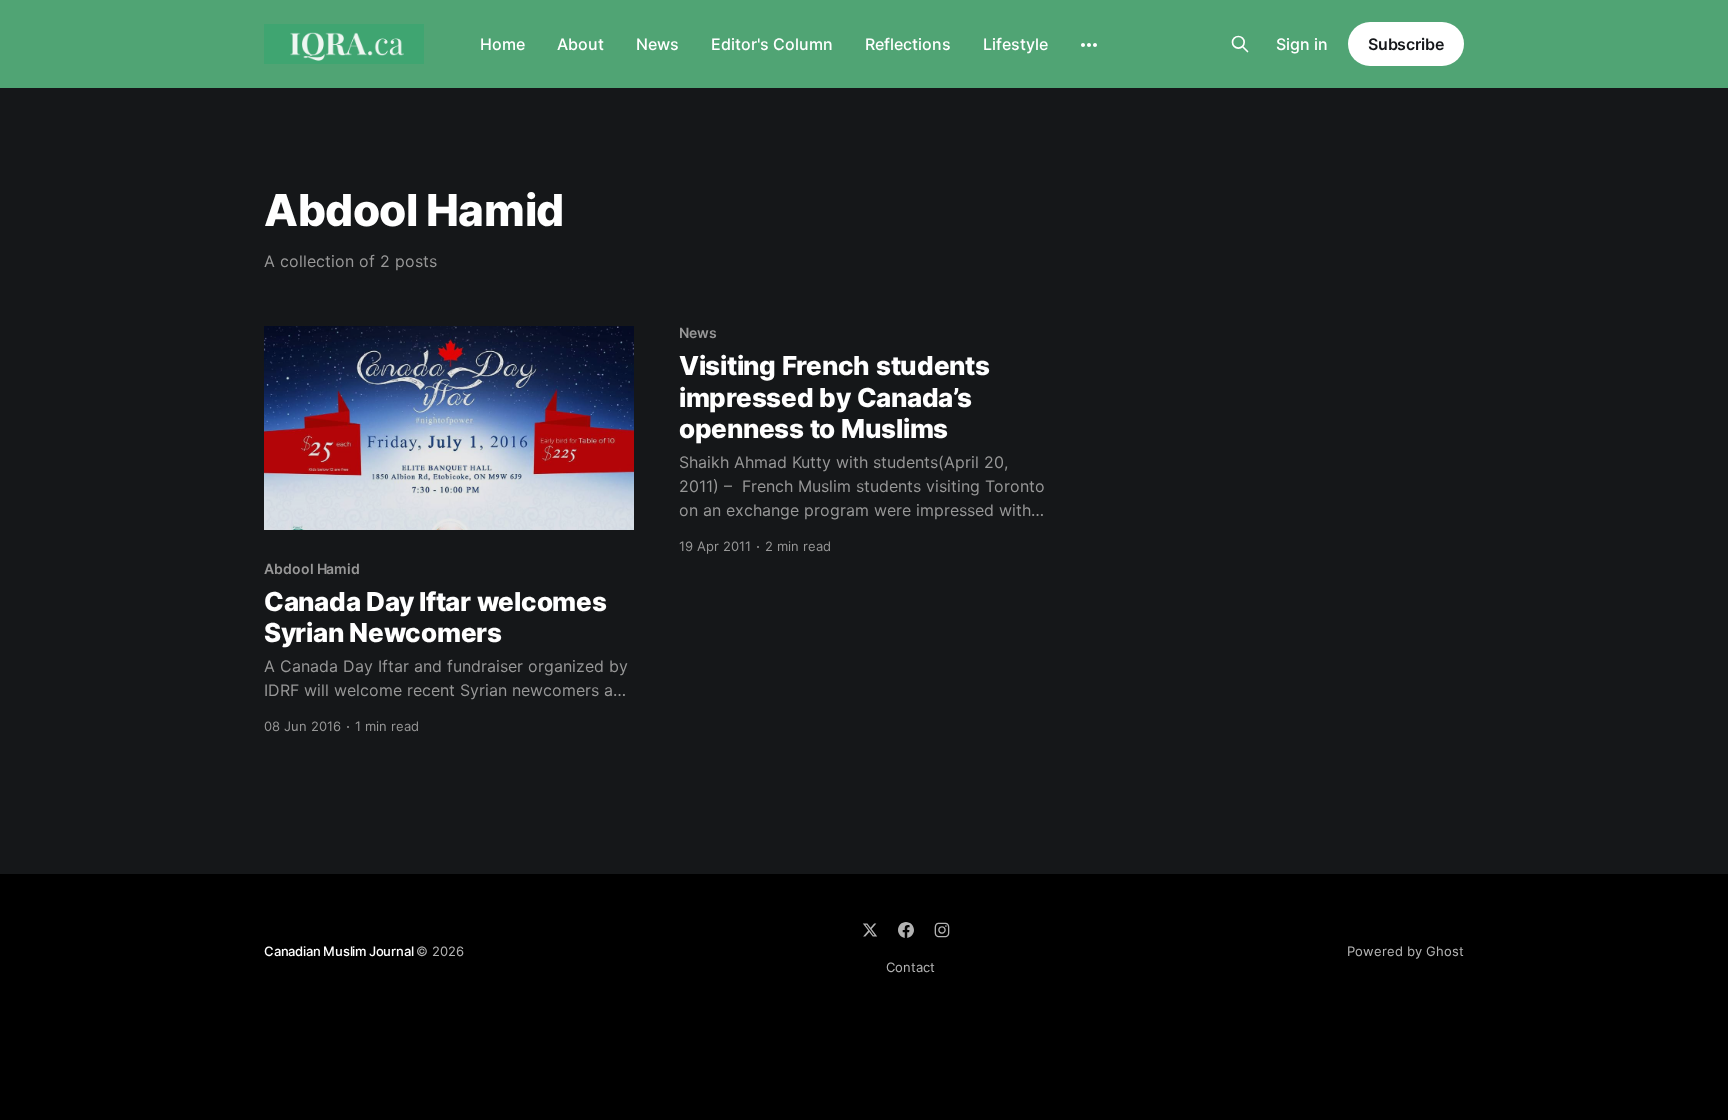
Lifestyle (1015, 44)
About (580, 44)
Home (502, 44)
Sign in (1302, 44)
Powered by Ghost (1405, 951)
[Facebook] (906, 930)
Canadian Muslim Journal (340, 951)
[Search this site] (1240, 44)
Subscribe (1406, 44)
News (657, 44)
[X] (870, 930)
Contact (910, 967)
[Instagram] (942, 930)
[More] (1089, 45)
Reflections (908, 44)
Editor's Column (772, 44)
